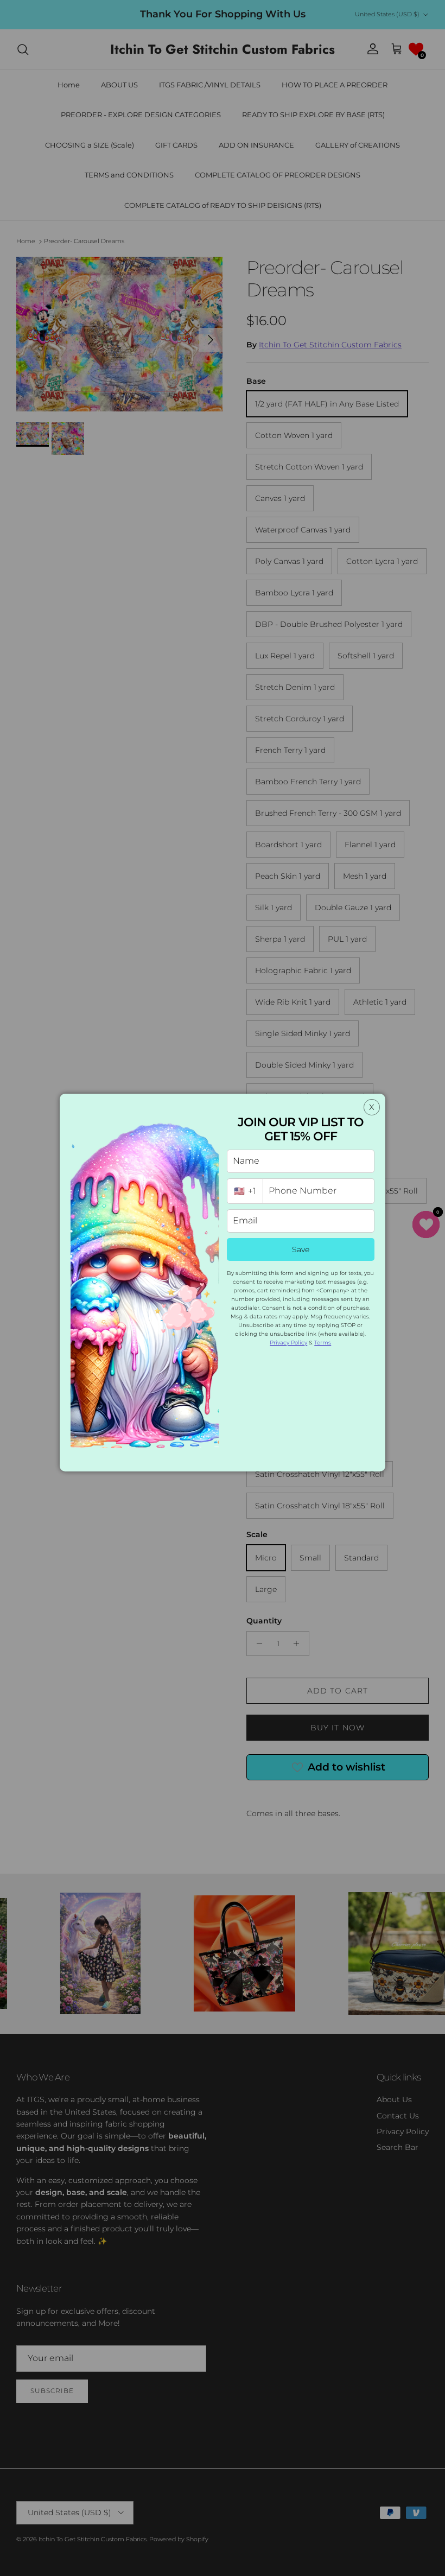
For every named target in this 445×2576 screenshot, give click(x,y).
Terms (323, 1343)
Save (301, 1249)
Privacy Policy (288, 1343)
